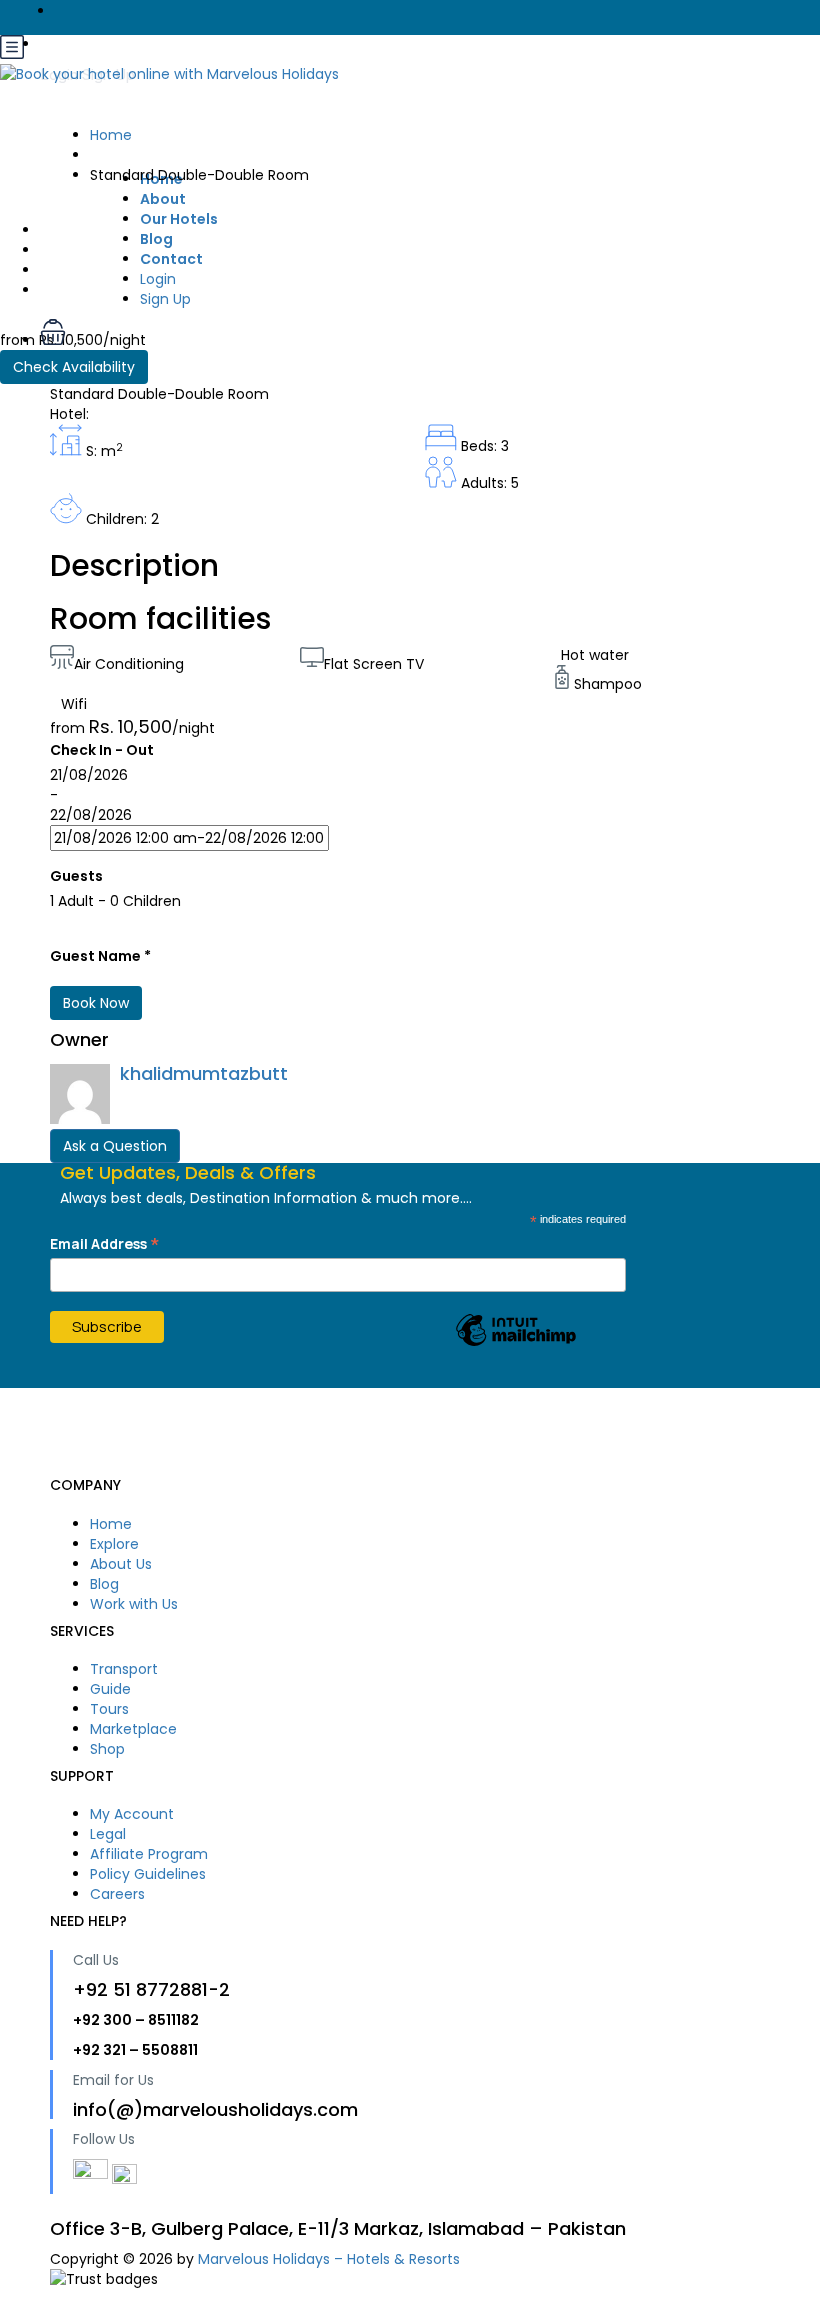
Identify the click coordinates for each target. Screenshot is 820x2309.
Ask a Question (115, 1146)
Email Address (105, 1243)
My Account (132, 1814)
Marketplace (133, 1729)
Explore (114, 1544)
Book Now (96, 1003)
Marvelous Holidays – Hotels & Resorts (329, 2259)
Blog (104, 1584)
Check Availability (74, 367)
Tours (109, 1709)
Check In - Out (102, 750)
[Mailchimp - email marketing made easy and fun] (516, 1345)
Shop (107, 1749)
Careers (117, 1894)
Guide (110, 1689)
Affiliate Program (149, 1854)
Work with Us (134, 1604)
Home (111, 1524)
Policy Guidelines (148, 1874)
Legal (108, 1834)
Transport (124, 1669)
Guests (76, 876)
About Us (121, 1564)
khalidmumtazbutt (204, 1073)
